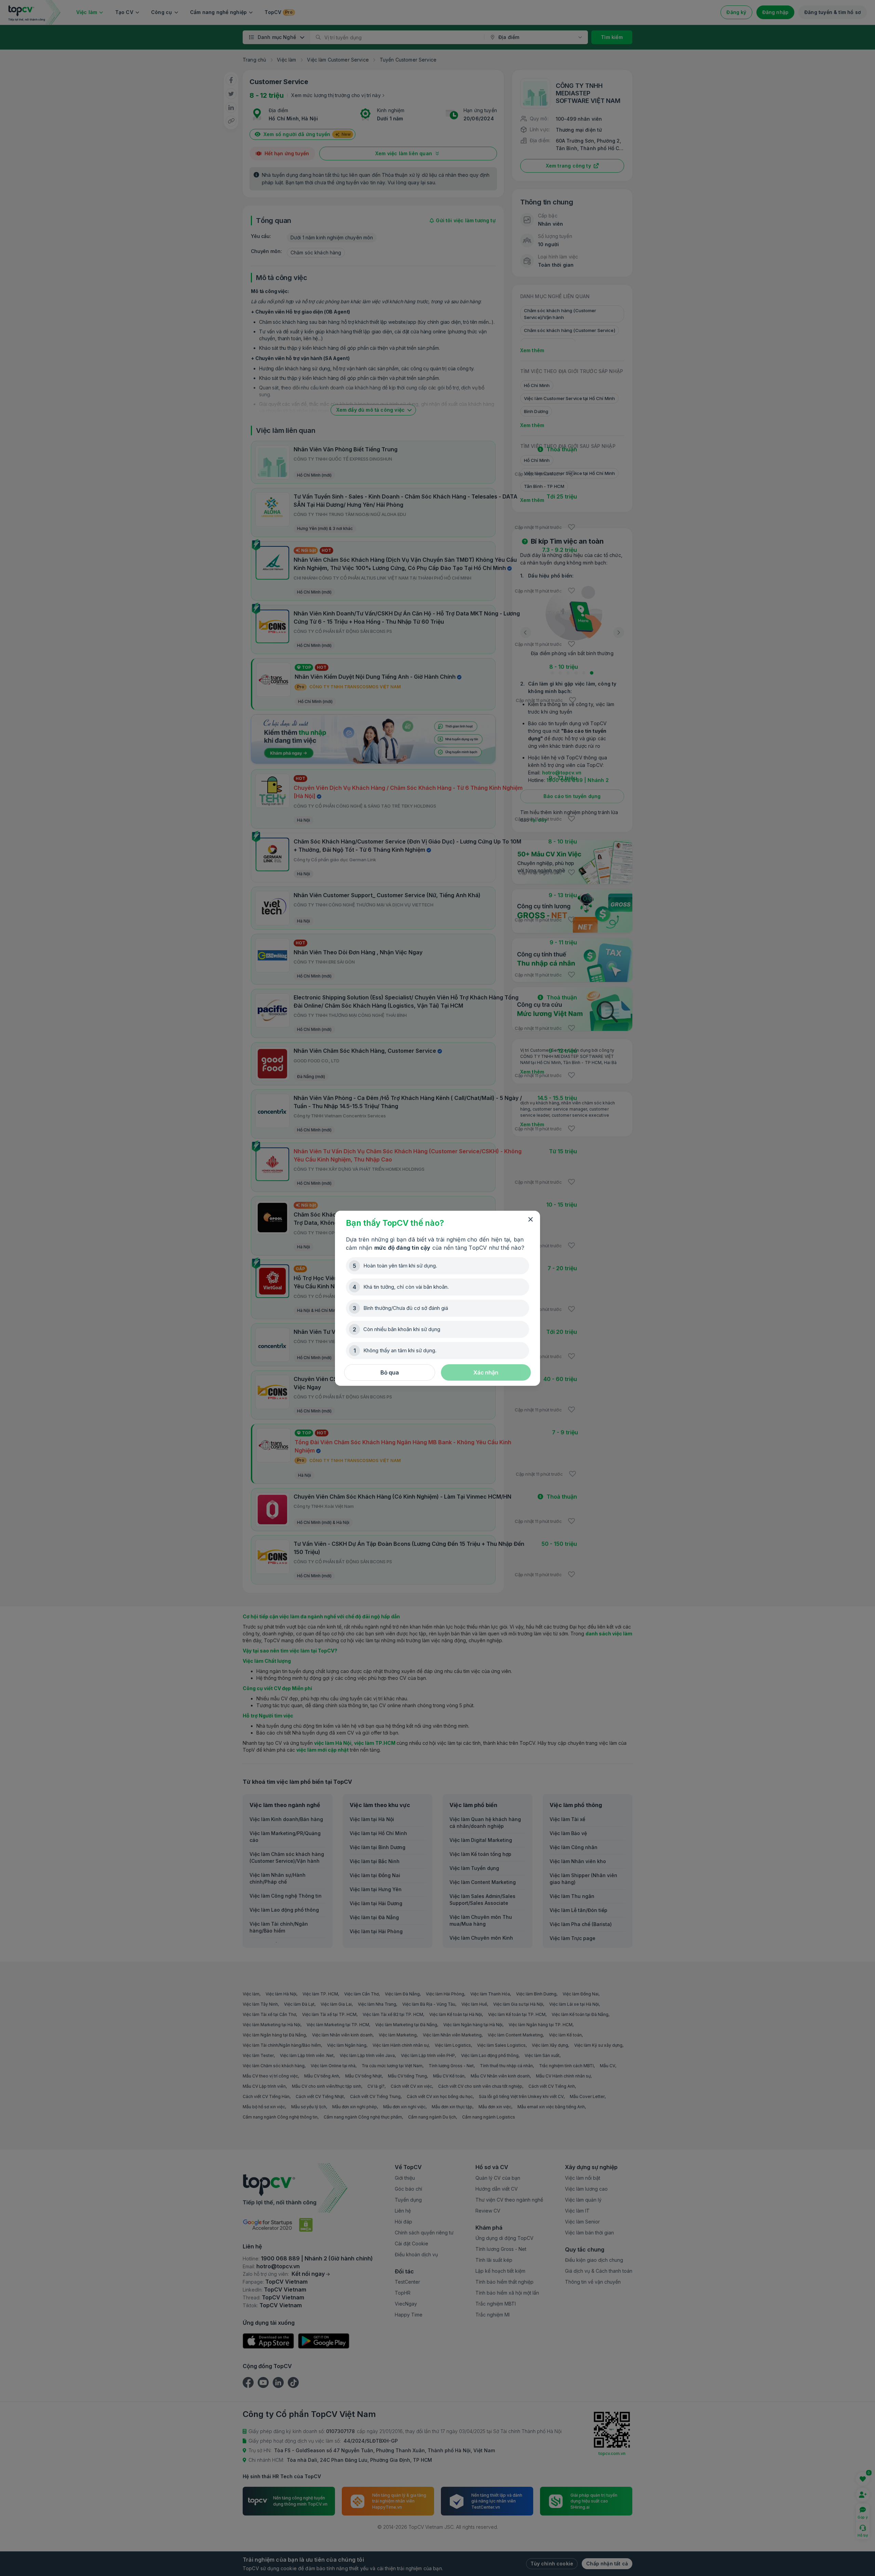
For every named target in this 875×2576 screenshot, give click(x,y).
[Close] (530, 1220)
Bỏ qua (390, 1372)
